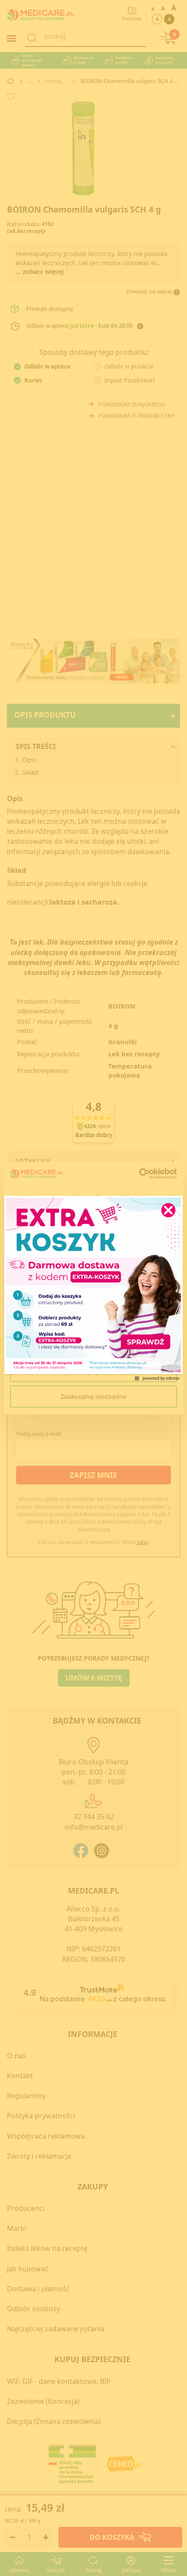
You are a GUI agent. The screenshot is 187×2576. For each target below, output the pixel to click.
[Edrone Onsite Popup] (93, 1288)
